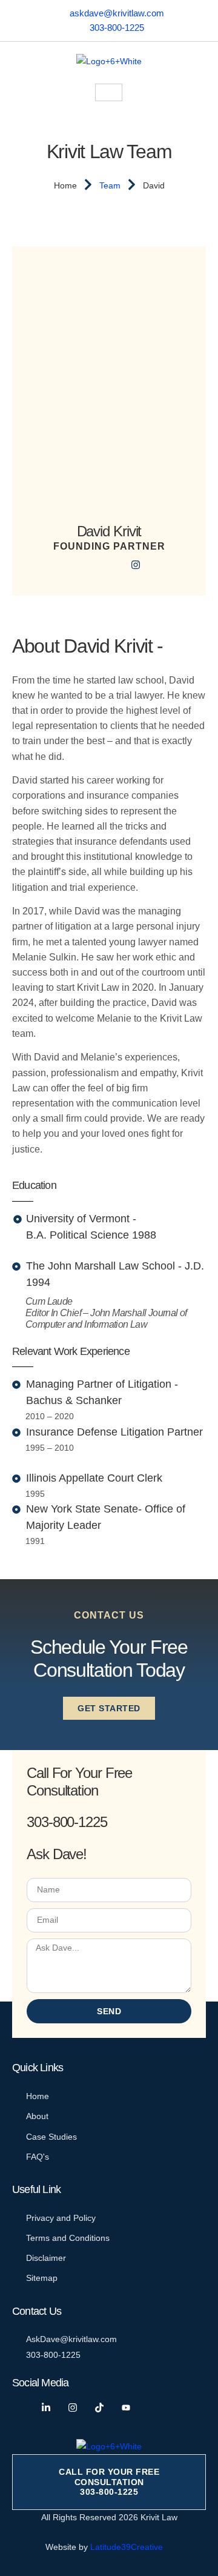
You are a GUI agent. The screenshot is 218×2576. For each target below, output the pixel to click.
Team (110, 185)
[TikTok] (104, 2408)
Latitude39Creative (127, 2547)
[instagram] (136, 564)
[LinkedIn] (109, 564)
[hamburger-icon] (109, 92)
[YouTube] (131, 2408)
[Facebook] (82, 564)
